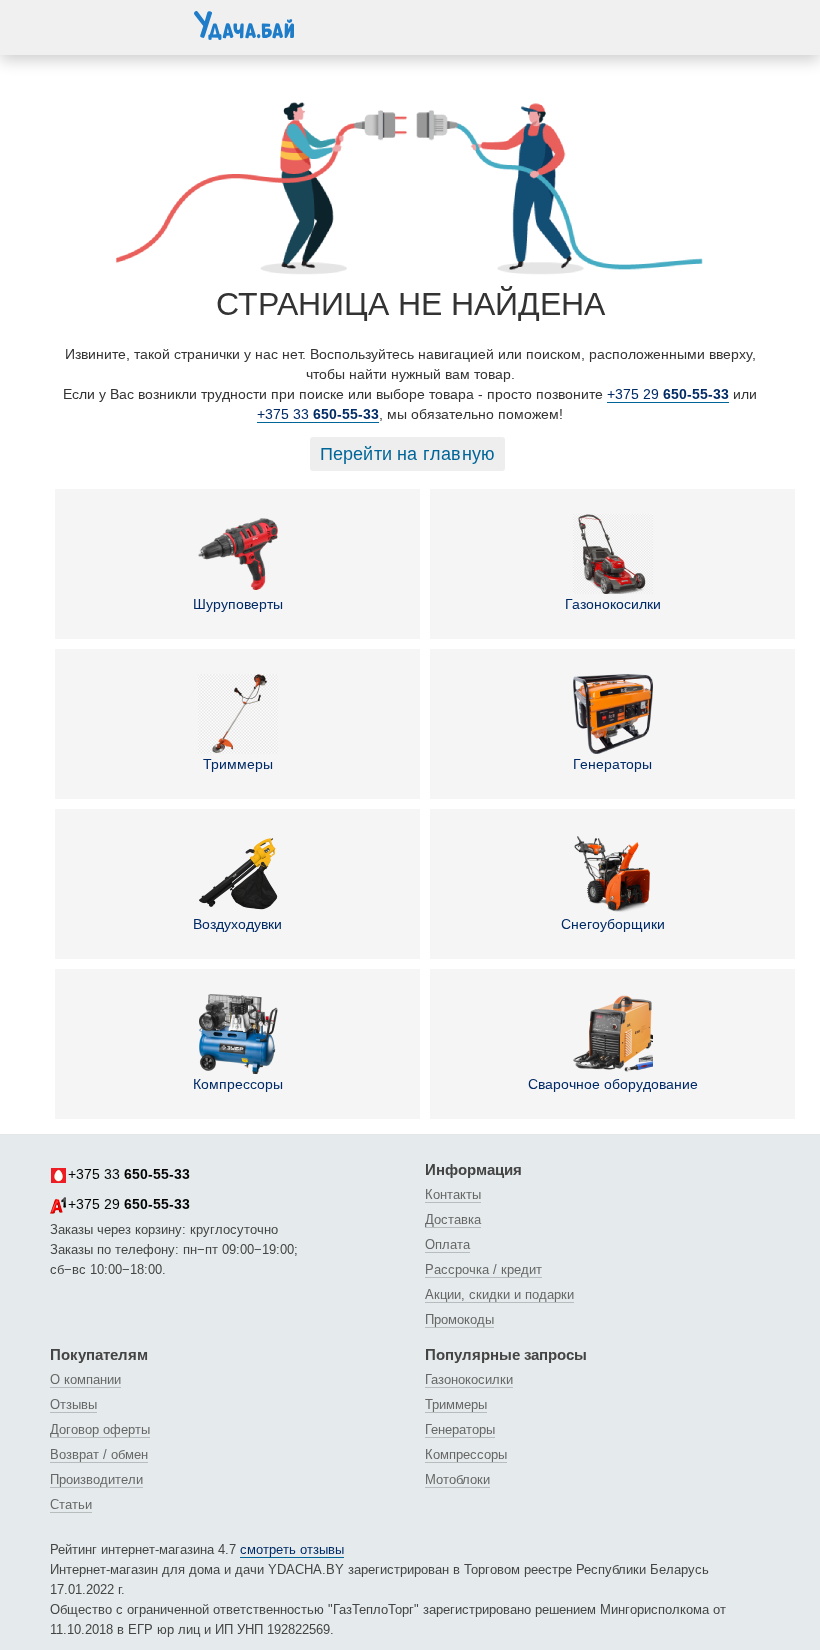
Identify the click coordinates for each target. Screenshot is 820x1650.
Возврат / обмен (99, 1454)
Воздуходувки (237, 924)
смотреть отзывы (292, 1549)
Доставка (453, 1219)
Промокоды (459, 1319)
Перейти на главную (408, 454)
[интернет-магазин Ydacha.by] (244, 33)
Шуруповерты (238, 604)
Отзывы (73, 1404)
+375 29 (668, 394)
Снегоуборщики (613, 924)
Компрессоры (238, 1084)
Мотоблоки (457, 1479)
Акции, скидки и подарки (499, 1294)
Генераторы (612, 764)
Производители (96, 1479)
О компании (85, 1379)
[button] (70, 24)
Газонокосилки (613, 604)
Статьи (71, 1504)
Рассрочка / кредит (483, 1269)
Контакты (453, 1194)
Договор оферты (100, 1429)
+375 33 (318, 414)
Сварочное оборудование (613, 1084)
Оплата (447, 1244)
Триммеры (238, 764)
